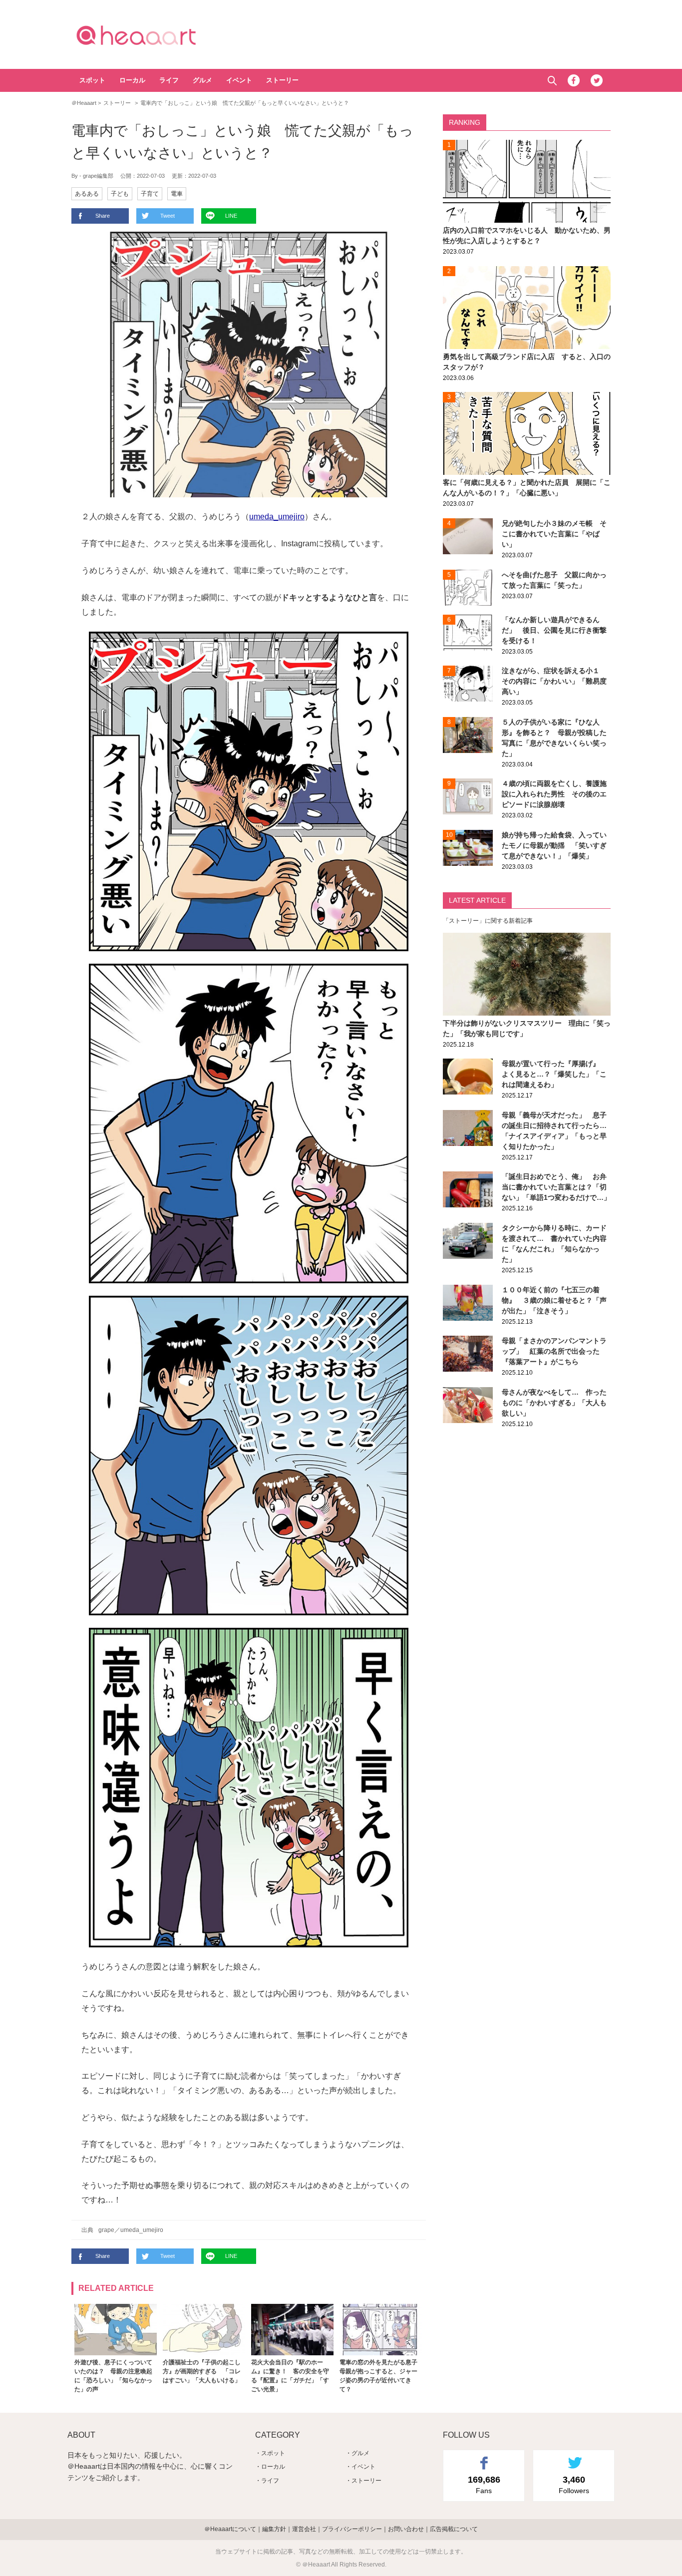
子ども (120, 194)
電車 (177, 194)
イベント (239, 80)
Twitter (597, 80)
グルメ (202, 80)
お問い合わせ (406, 2529)
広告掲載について (454, 2529)
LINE (231, 216)
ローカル (132, 80)
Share (103, 216)
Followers (574, 2485)
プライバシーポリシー (352, 2529)
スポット (92, 80)
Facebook (574, 80)
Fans (484, 2485)
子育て (150, 194)
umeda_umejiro (277, 517)
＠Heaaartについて (230, 2529)
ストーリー (282, 80)
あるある (87, 194)
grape (106, 2230)
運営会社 (304, 2529)
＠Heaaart (154, 35)
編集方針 (274, 2529)
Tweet (168, 216)
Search (552, 81)
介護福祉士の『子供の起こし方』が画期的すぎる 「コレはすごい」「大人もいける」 (202, 2371)
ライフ (169, 80)
